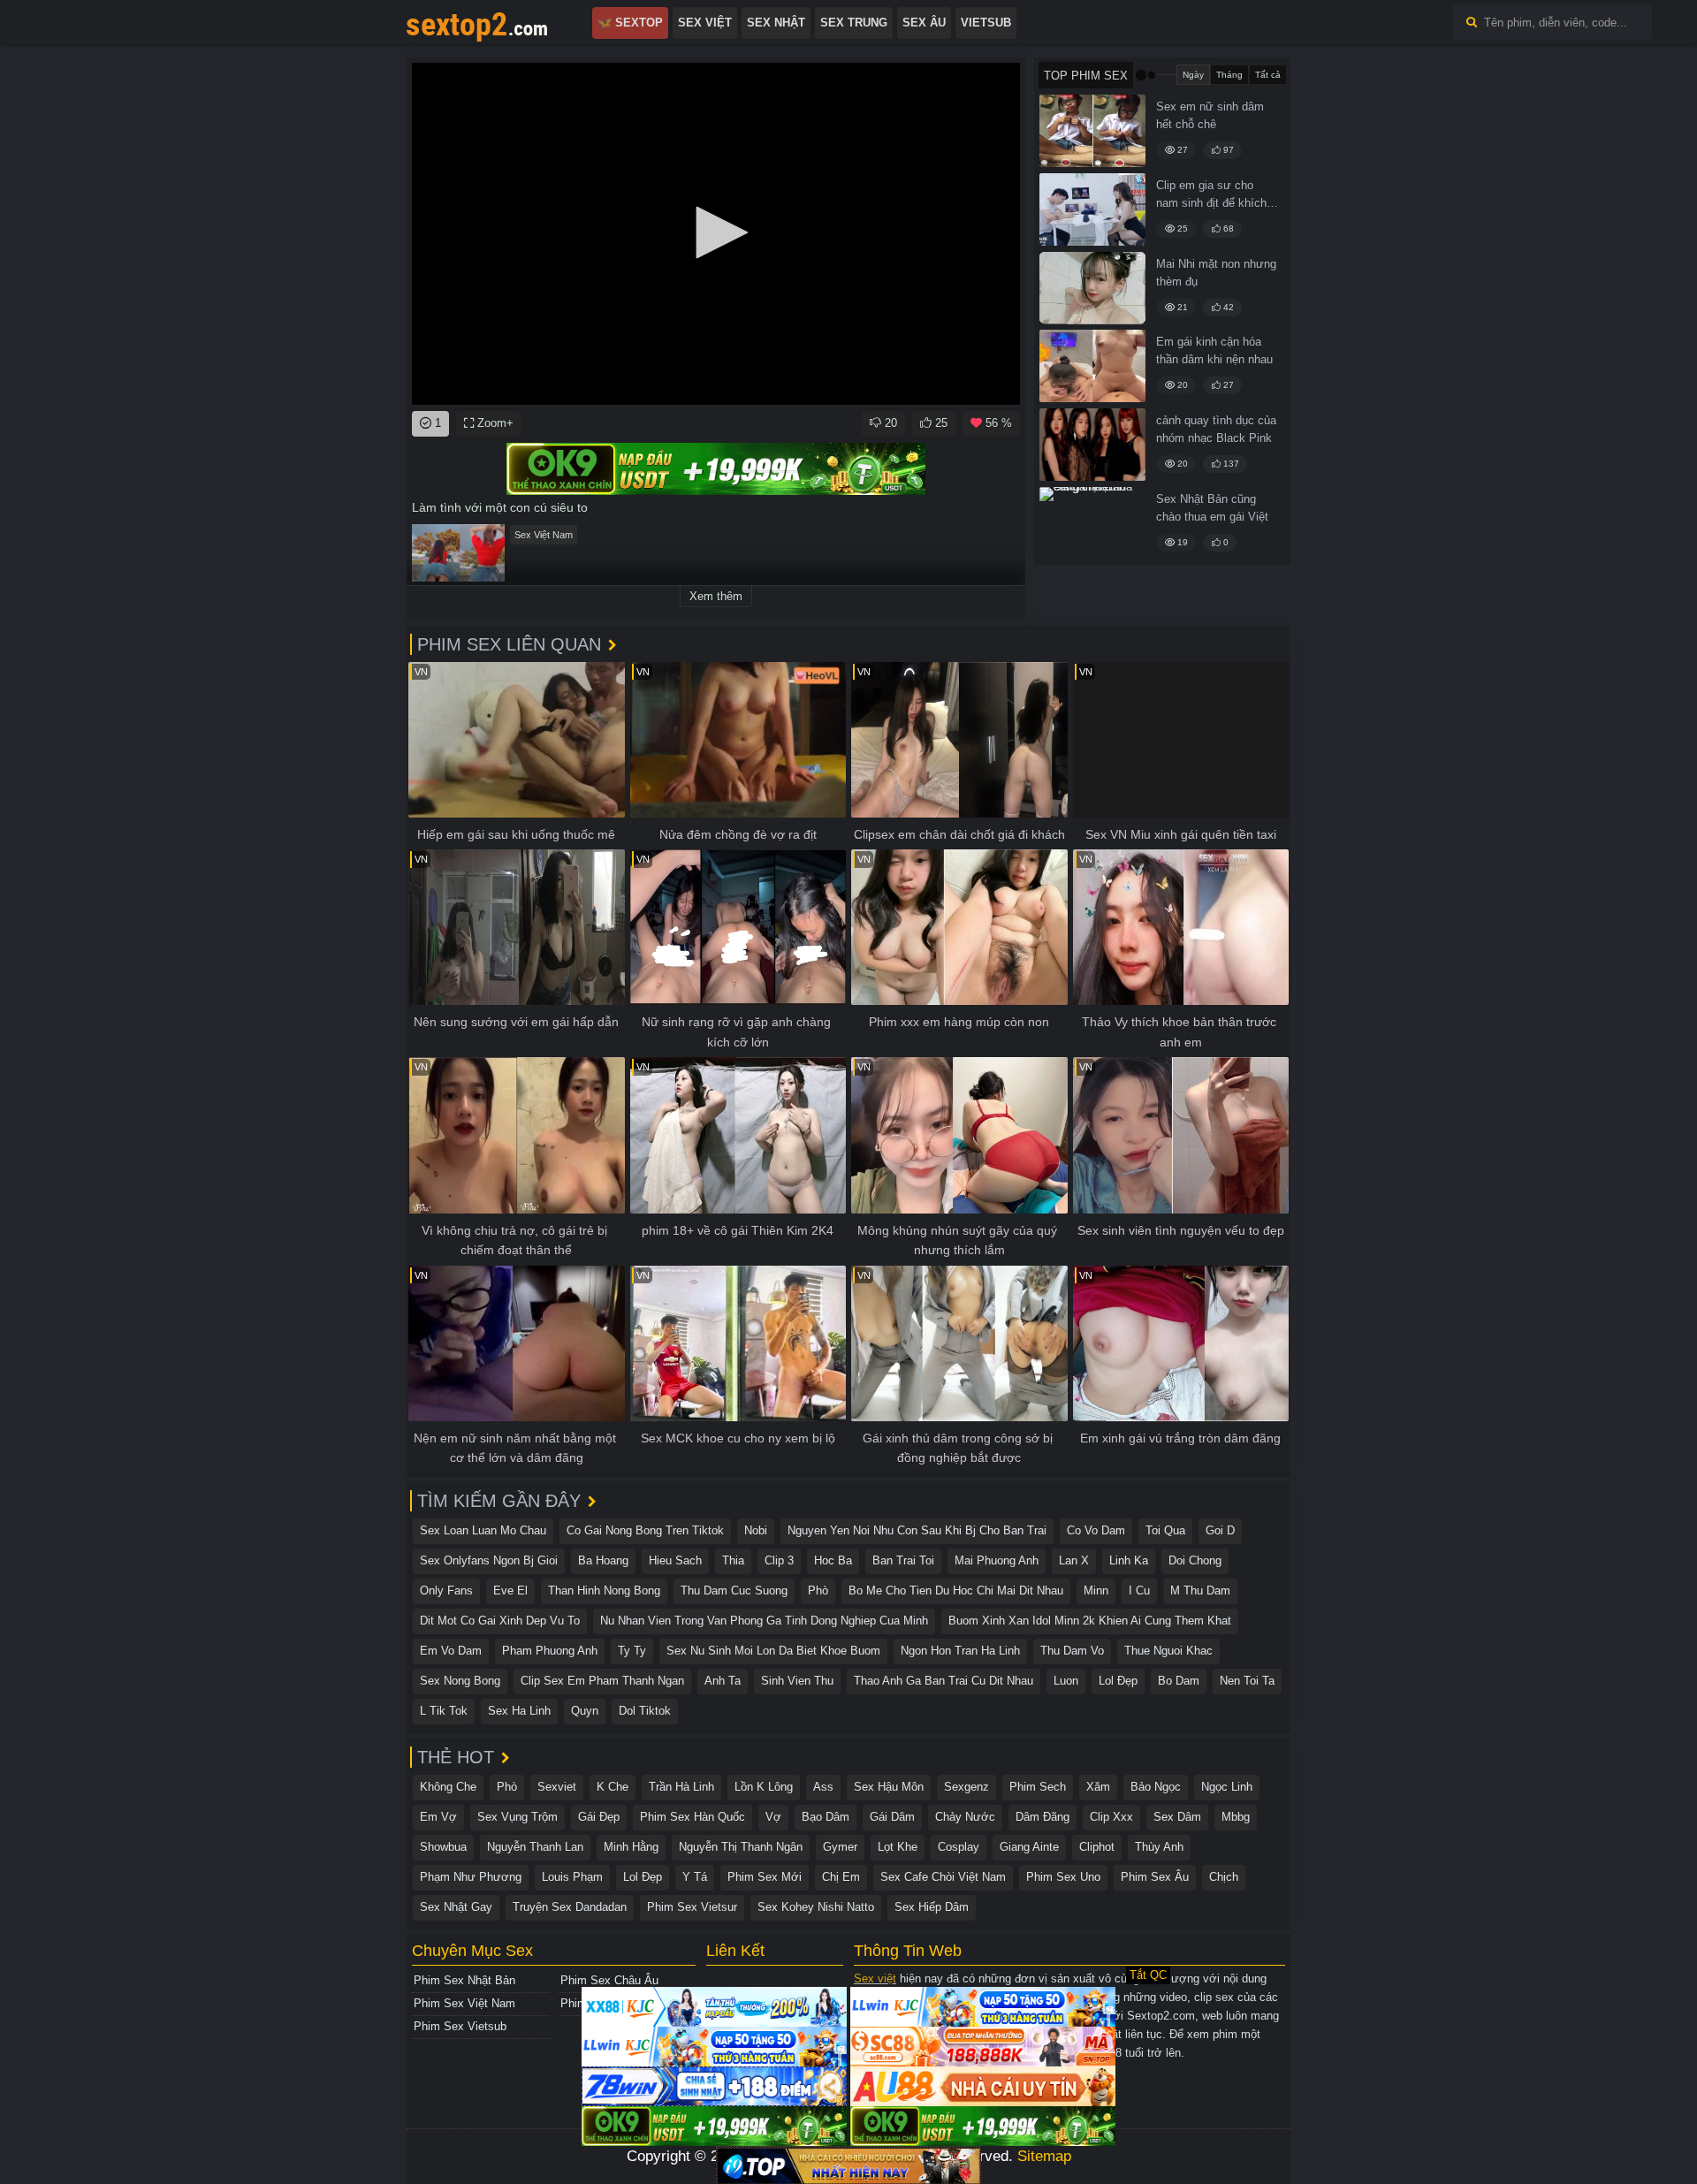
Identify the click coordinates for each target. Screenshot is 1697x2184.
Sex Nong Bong (460, 1681)
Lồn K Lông (764, 1787)
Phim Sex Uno (1063, 1877)
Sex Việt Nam (544, 535)
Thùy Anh (1159, 1847)
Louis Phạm (572, 1877)
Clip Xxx (1111, 1817)
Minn (1096, 1590)
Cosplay (959, 1847)
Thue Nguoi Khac (1168, 1651)
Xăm (1098, 1787)
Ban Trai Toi (903, 1560)
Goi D (1220, 1530)
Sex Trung (854, 23)
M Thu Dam (1200, 1590)
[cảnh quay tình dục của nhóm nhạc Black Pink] (1092, 445)
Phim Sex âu (1155, 1877)
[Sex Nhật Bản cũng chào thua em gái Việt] (1092, 523)
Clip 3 (779, 1560)
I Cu (1139, 1590)
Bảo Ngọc (1156, 1787)
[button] (716, 232)
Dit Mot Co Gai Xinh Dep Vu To (500, 1621)
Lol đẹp (1118, 1681)
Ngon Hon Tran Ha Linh (960, 1651)
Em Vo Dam (451, 1651)
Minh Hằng (631, 1847)
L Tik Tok (444, 1711)
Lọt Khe (898, 1847)
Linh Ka (1129, 1560)
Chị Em (841, 1877)
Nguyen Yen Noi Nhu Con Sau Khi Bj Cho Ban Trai (917, 1530)
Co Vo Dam (1096, 1530)
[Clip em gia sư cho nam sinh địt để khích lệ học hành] (1092, 209)
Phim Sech (1038, 1787)
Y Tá (695, 1877)
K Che (613, 1787)
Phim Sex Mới (765, 1877)
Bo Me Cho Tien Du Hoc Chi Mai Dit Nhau (956, 1590)
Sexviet (557, 1787)
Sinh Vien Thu (797, 1681)
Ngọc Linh (1227, 1787)
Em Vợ (438, 1817)
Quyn (585, 1711)
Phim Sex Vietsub (460, 2026)
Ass (823, 1787)
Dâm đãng (1043, 1817)
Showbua (443, 1847)
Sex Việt (705, 23)
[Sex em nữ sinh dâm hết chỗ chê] (1092, 131)
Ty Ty (632, 1651)
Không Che (448, 1787)
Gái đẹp (599, 1817)
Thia (733, 1560)
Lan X (1074, 1560)
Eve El (510, 1590)
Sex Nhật (776, 23)
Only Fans (446, 1590)
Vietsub (986, 23)
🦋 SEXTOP (630, 23)
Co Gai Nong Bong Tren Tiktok (645, 1530)
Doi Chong (1195, 1560)
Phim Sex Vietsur (692, 1907)
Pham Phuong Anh (550, 1651)
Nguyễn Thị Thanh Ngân (741, 1847)
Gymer (840, 1847)
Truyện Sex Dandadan (570, 1907)
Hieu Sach (675, 1560)
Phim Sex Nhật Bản (464, 1980)
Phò (818, 1590)
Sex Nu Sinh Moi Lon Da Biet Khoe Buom (773, 1651)
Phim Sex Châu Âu (609, 1980)
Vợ (773, 1817)
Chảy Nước (965, 1817)
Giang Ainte (1029, 1847)
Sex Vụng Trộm (517, 1817)
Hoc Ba (833, 1560)
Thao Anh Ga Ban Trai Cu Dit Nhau (944, 1681)
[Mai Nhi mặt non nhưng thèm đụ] (1092, 288)
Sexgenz (966, 1787)
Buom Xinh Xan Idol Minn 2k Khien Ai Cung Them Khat (1090, 1621)
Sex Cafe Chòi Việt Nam (943, 1877)
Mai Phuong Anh (997, 1560)
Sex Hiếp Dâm (932, 1907)
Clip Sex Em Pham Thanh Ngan (602, 1681)
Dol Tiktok (645, 1711)
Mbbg (1236, 1817)
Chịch (1224, 1877)
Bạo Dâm (826, 1817)
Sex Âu (924, 23)
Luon (1066, 1681)
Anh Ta (723, 1681)
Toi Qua (1165, 1530)
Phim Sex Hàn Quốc (692, 1817)
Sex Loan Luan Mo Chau (483, 1530)
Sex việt (875, 1979)
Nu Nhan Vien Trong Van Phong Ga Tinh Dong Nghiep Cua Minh (764, 1621)
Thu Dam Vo (1072, 1651)
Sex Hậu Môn (889, 1787)
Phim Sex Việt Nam (464, 2003)
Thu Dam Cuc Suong (734, 1590)
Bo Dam (1179, 1681)
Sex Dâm (1177, 1817)
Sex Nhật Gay (456, 1907)
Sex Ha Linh (519, 1711)
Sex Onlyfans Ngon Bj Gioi (489, 1560)
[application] (716, 234)
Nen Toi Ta (1247, 1681)
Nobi (756, 1530)
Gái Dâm (892, 1817)
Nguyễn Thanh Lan (535, 1847)
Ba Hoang (603, 1560)
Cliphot (1097, 1847)
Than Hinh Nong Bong (604, 1590)
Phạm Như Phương (471, 1877)
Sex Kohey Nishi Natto (816, 1907)
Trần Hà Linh (681, 1787)
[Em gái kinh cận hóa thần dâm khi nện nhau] (1092, 366)
